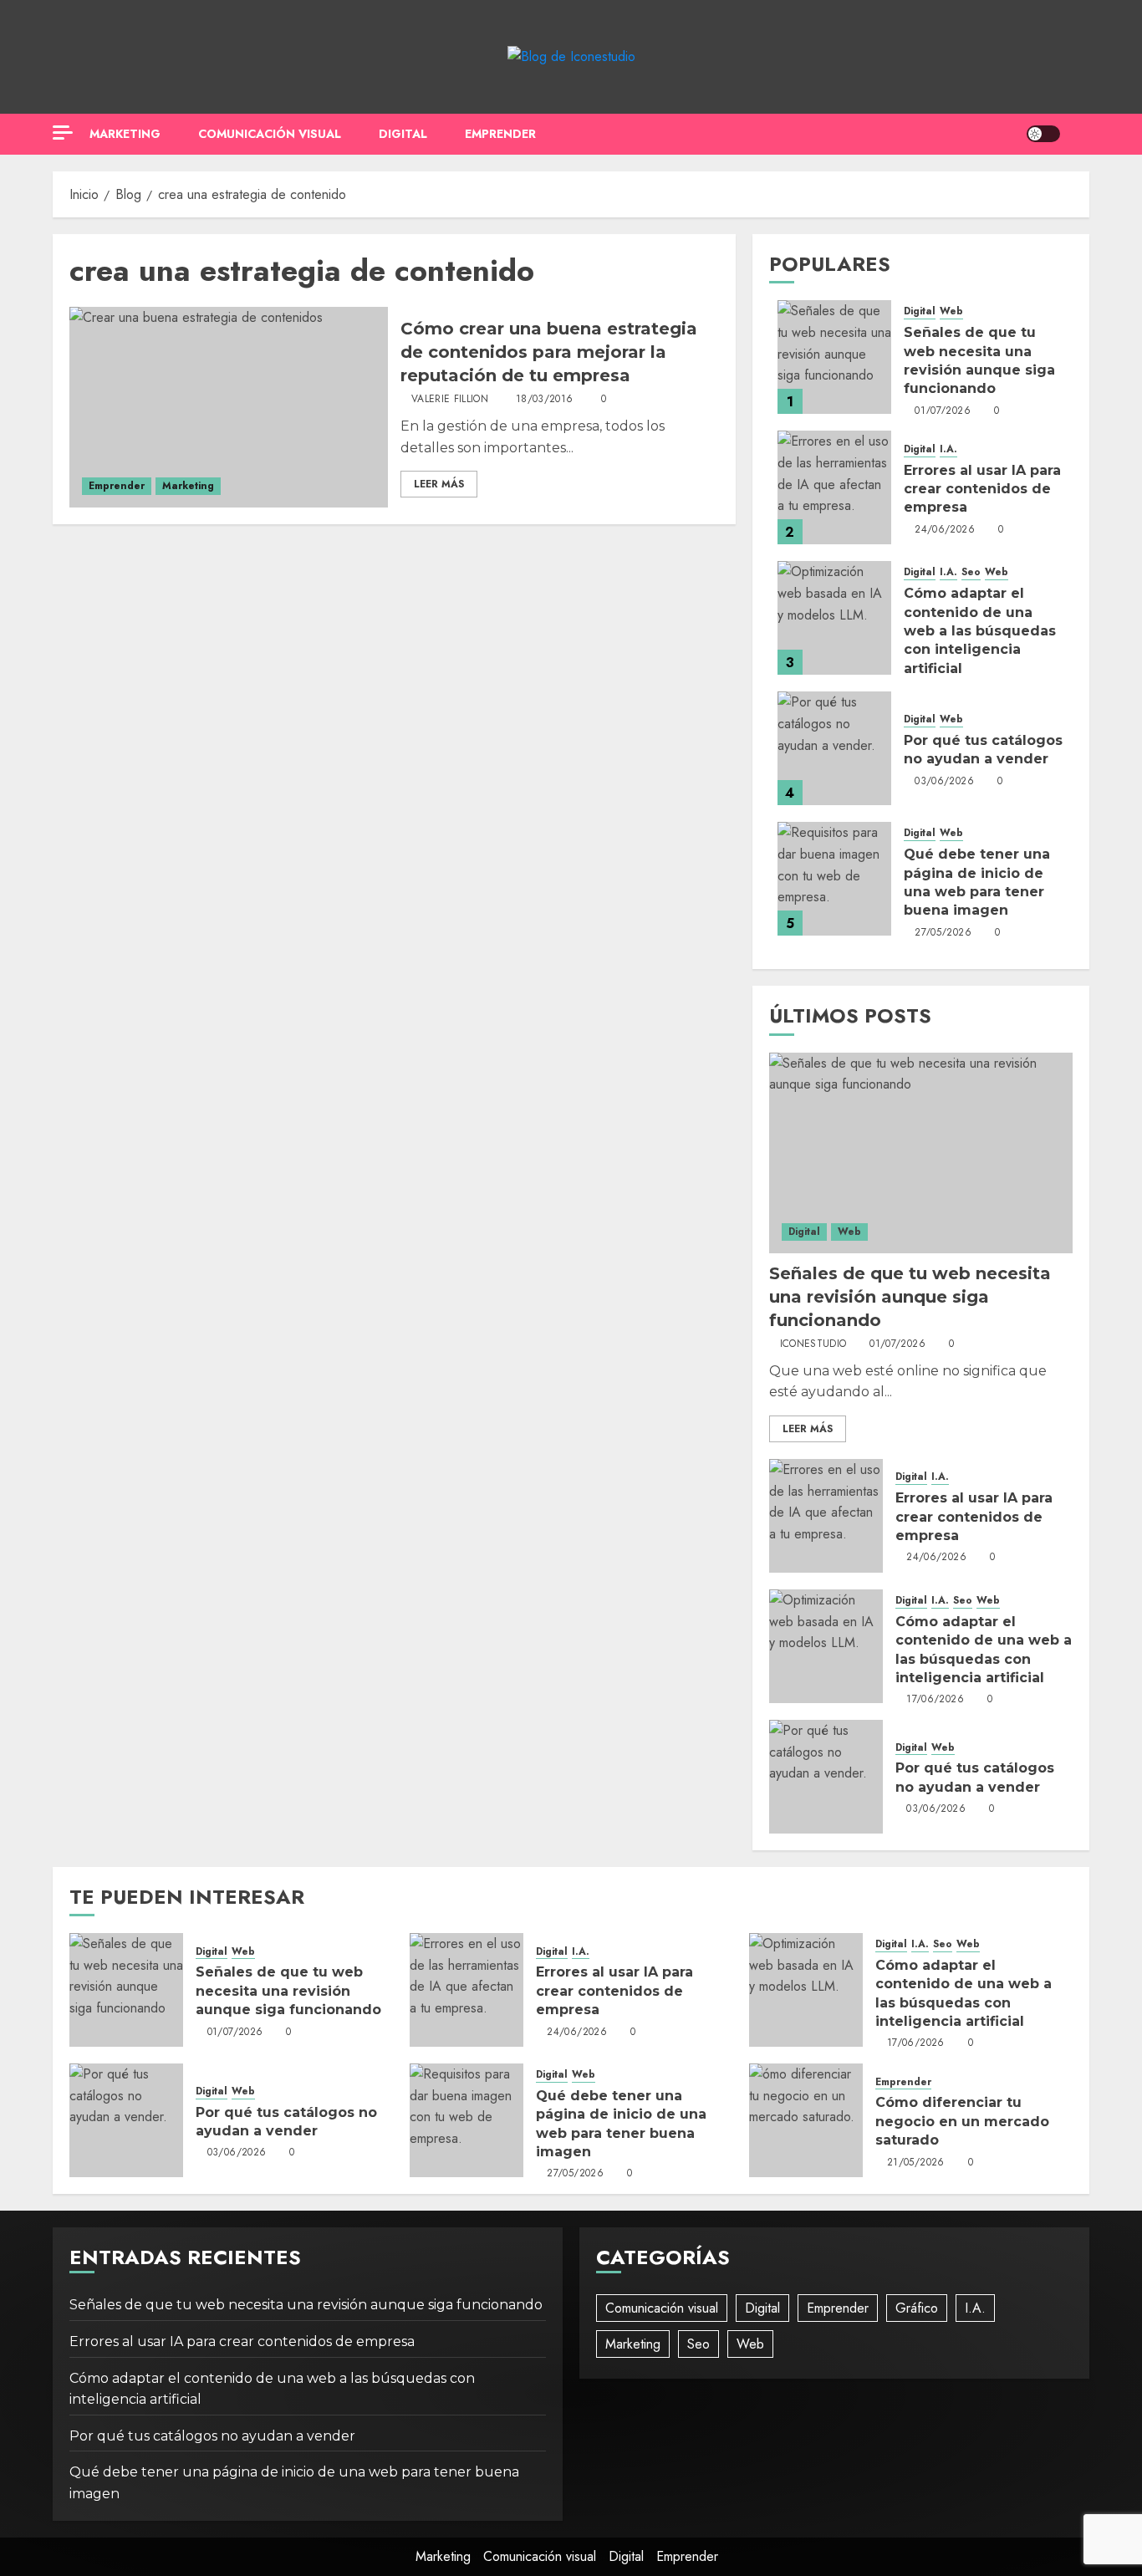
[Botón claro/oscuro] (1043, 134)
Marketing (125, 134)
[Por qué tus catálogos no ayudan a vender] (834, 748)
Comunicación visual (270, 134)
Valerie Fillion (450, 400)
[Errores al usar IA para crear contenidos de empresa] (834, 487)
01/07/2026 (943, 411)
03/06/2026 (944, 782)
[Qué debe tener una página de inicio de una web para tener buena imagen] (834, 879)
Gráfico (917, 2308)
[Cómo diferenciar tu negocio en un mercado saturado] (806, 2120)
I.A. (948, 449)
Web (951, 311)
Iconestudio (813, 1344)
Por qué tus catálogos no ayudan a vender (212, 2436)
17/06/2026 (935, 1700)
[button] (1079, 134)
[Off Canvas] (63, 133)
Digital (403, 134)
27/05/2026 (943, 933)
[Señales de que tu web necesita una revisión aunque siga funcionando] (834, 357)
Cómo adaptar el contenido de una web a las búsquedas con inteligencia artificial (980, 631)
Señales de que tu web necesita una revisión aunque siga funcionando (910, 1297)
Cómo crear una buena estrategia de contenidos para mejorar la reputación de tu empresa (549, 352)
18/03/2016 (545, 400)
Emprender (500, 134)
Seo (971, 572)
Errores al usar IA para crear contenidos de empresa (982, 489)
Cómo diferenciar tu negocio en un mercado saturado (962, 2121)
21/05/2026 (916, 2163)
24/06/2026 (945, 530)
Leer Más (439, 484)
